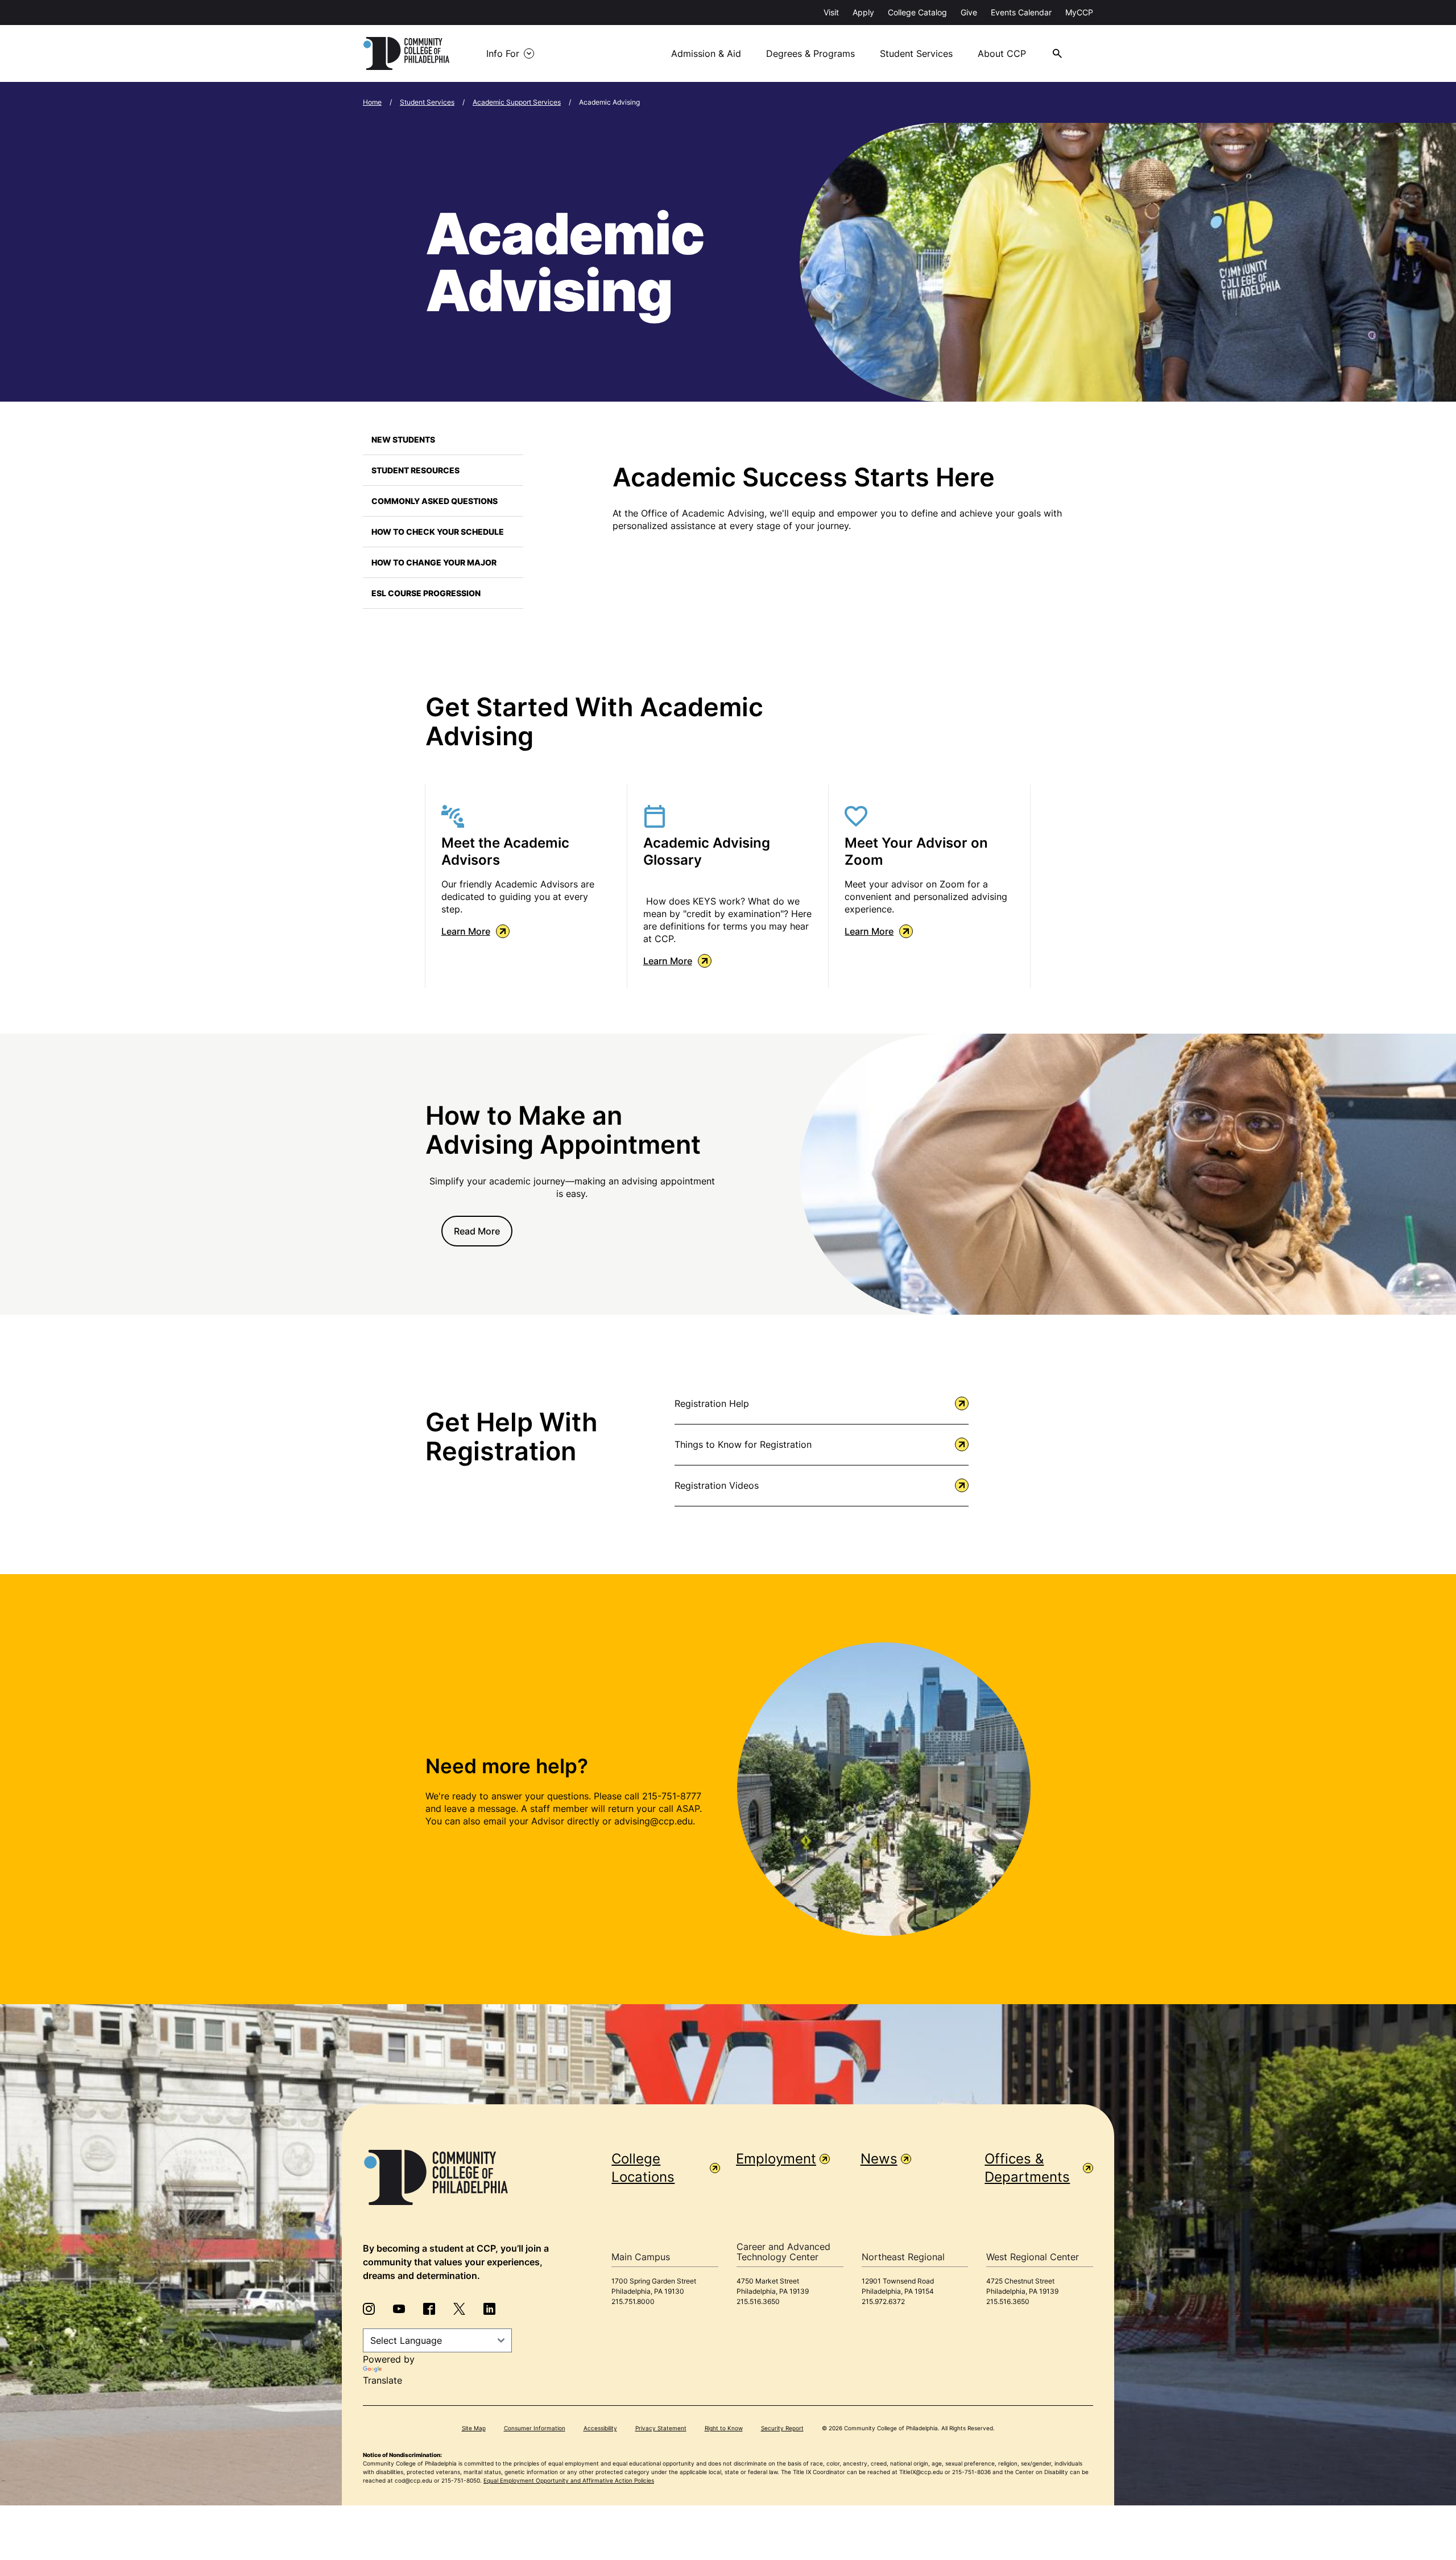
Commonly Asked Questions (435, 501)
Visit (831, 12)
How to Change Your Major (434, 562)
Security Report (782, 2428)
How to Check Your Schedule (438, 532)
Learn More (466, 931)
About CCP (1002, 53)
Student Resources (415, 470)
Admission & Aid (706, 53)
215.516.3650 (758, 2301)
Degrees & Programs (810, 53)
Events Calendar (1021, 12)
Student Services (916, 53)
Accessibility (600, 2428)
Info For (503, 53)
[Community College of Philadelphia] (406, 53)
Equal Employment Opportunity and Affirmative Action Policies (569, 2480)
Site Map (474, 2428)
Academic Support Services (517, 102)
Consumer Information (535, 2428)
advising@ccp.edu (653, 1821)
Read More (477, 1231)
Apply (863, 12)
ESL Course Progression (426, 593)
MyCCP (1079, 12)
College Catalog (917, 12)
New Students (403, 439)
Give (969, 12)
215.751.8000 (633, 2301)
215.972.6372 (883, 2301)
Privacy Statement (661, 2428)
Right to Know (724, 2428)
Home (372, 102)
